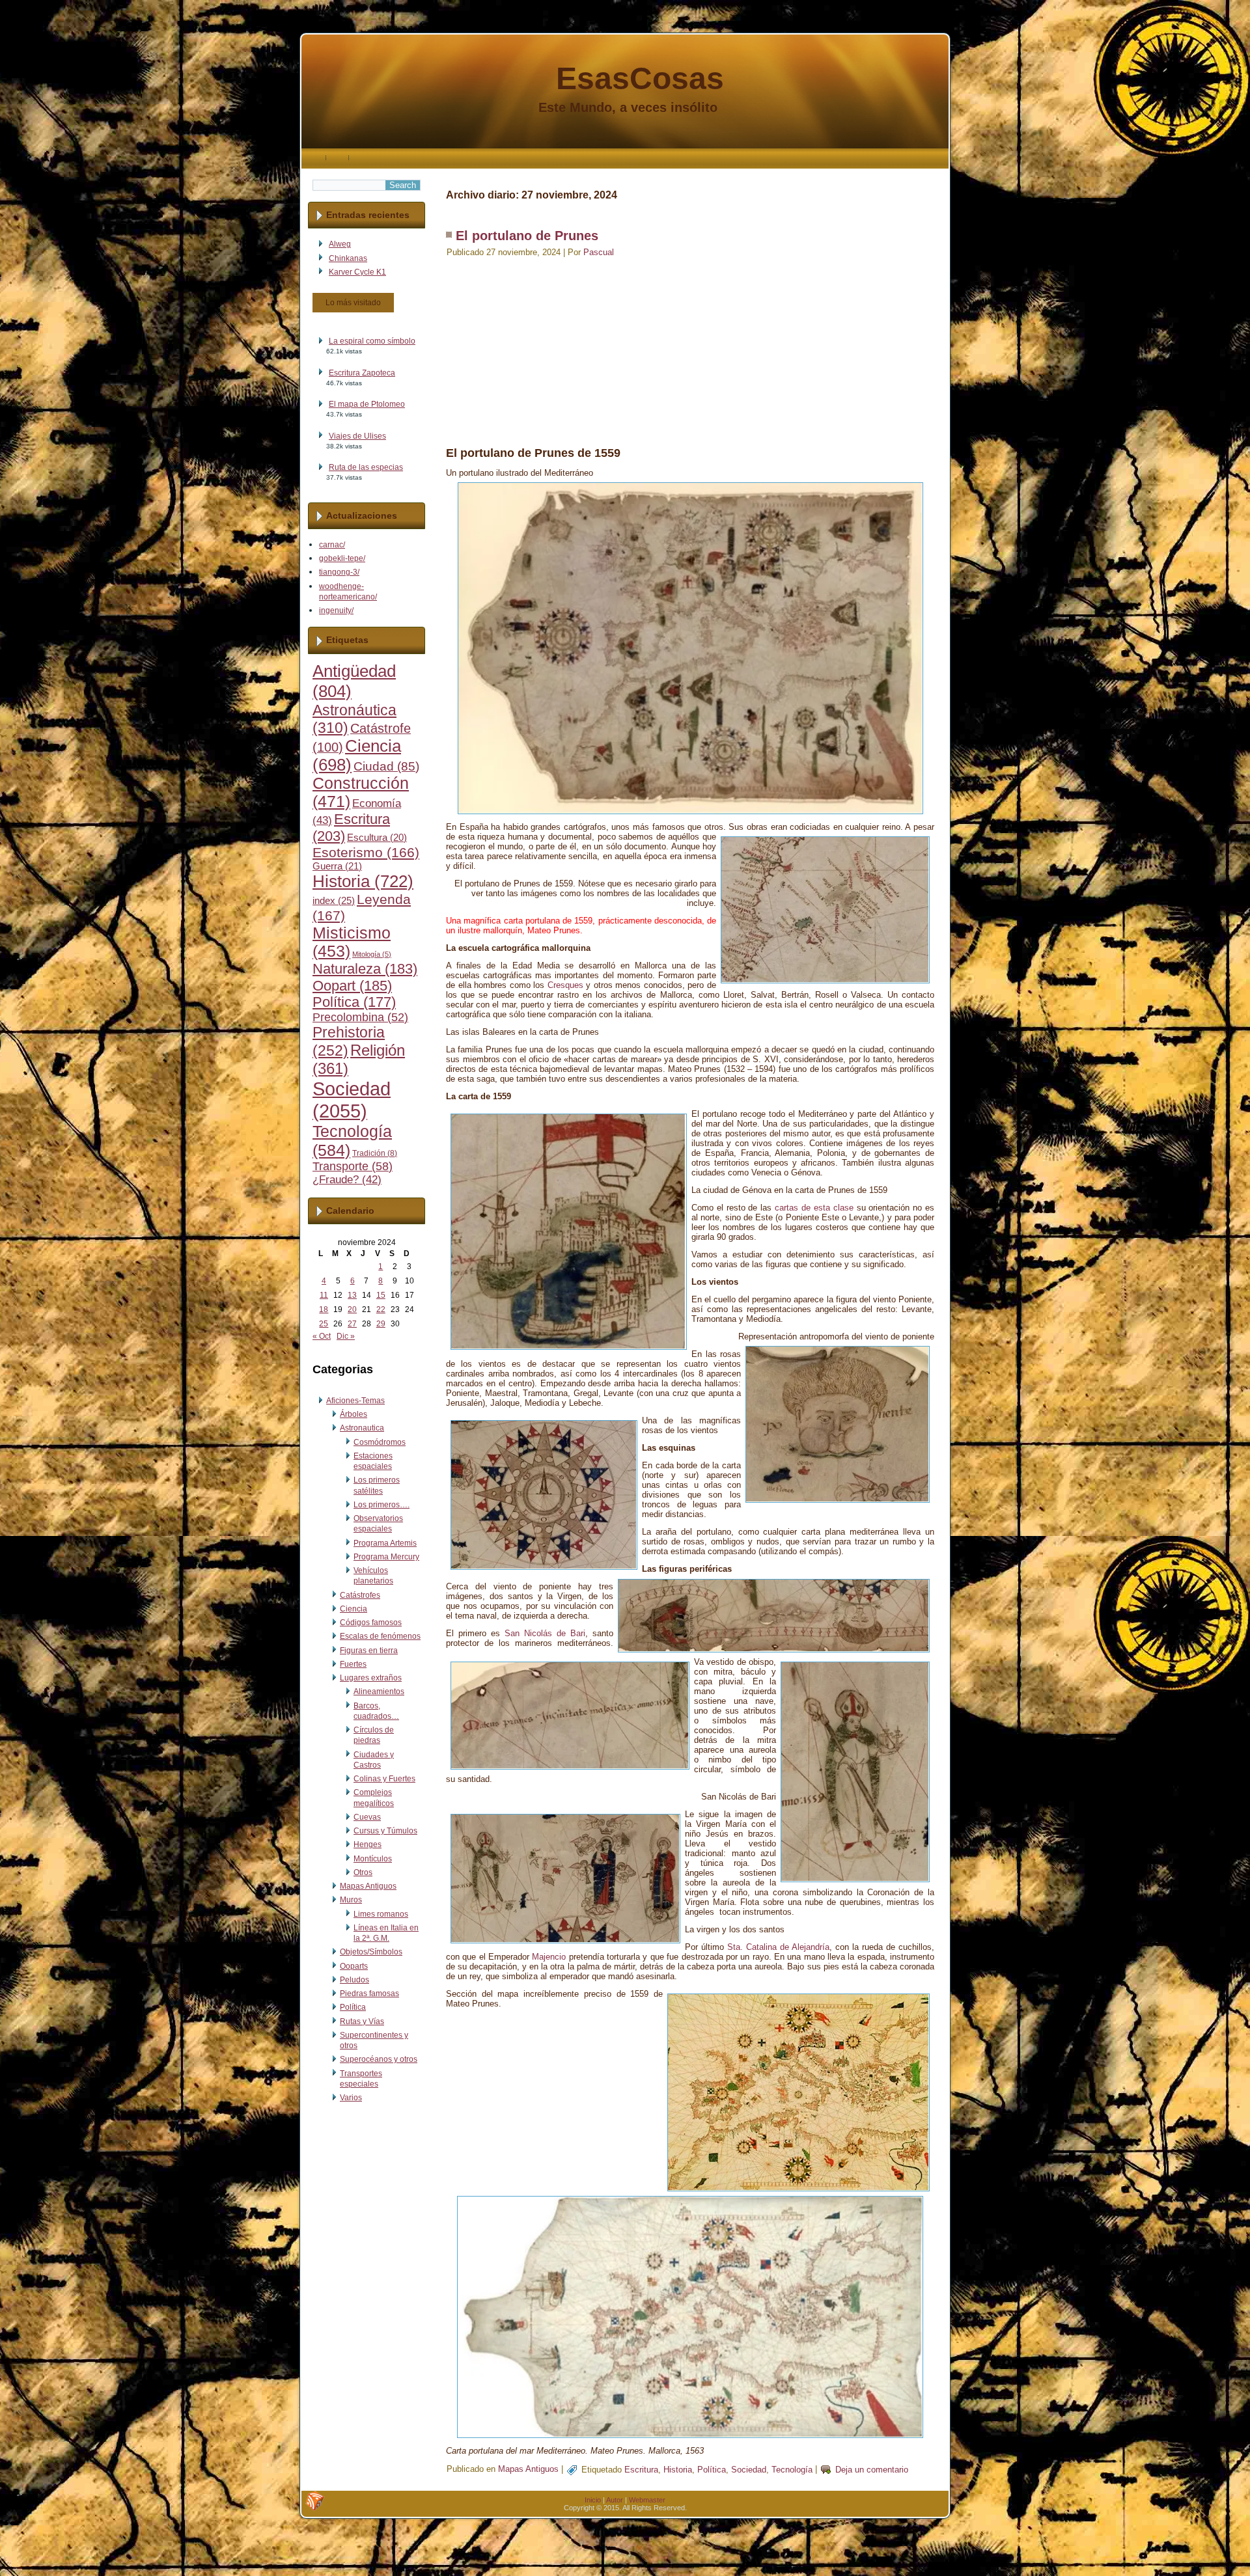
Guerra (337, 866)
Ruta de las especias (366, 467)
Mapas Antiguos (368, 1886)
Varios (351, 2098)
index (334, 900)
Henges (368, 1844)
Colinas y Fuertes (384, 1779)
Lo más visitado (353, 303)
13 (352, 1295)
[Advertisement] (690, 349)
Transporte (353, 1166)
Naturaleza (365, 969)
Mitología (372, 954)
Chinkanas (348, 258)
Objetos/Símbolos (371, 1952)
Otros (363, 1872)
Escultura (377, 838)
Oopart (352, 986)
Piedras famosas (369, 1994)
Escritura (641, 2470)
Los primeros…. (382, 1505)
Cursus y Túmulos (385, 1831)
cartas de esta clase (814, 1208)
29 (381, 1324)
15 (381, 1295)
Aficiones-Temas (355, 1401)
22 (381, 1309)
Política (354, 1002)
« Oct (322, 1336)
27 (352, 1324)
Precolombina (360, 1017)
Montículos (373, 1859)
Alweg (340, 244)
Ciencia (354, 1609)
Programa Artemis (385, 1543)
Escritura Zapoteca (362, 373)
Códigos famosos (371, 1623)
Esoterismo (366, 853)
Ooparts (354, 1966)
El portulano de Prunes (527, 236)
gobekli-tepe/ (342, 558)
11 (324, 1295)
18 (324, 1309)
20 (352, 1309)
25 (324, 1324)
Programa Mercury (386, 1557)
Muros (351, 1900)
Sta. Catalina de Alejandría (778, 1947)
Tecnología (792, 2470)
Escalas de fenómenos (380, 1636)
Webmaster (647, 2500)
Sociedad (352, 1100)
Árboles (354, 1414)
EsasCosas (640, 78)
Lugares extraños (371, 1678)
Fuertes (353, 1664)
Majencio (549, 1957)
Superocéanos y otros (379, 2059)
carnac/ (332, 545)
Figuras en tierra (369, 1651)
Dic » (346, 1336)
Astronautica (362, 1428)
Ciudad (386, 766)
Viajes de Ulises (357, 436)
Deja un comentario (872, 2470)
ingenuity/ (336, 610)
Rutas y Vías (362, 2021)
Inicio (593, 2500)
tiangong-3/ (339, 572)
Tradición (375, 1153)
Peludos (354, 1980)
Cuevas (367, 1817)
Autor (615, 2500)
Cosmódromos (380, 1442)
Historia (363, 881)
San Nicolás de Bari (545, 1633)
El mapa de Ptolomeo (367, 404)
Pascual (599, 252)
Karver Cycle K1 (357, 272)
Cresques (565, 985)
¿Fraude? (347, 1180)
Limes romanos (381, 1914)
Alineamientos (379, 1692)
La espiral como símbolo (372, 341)
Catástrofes (360, 1595)
